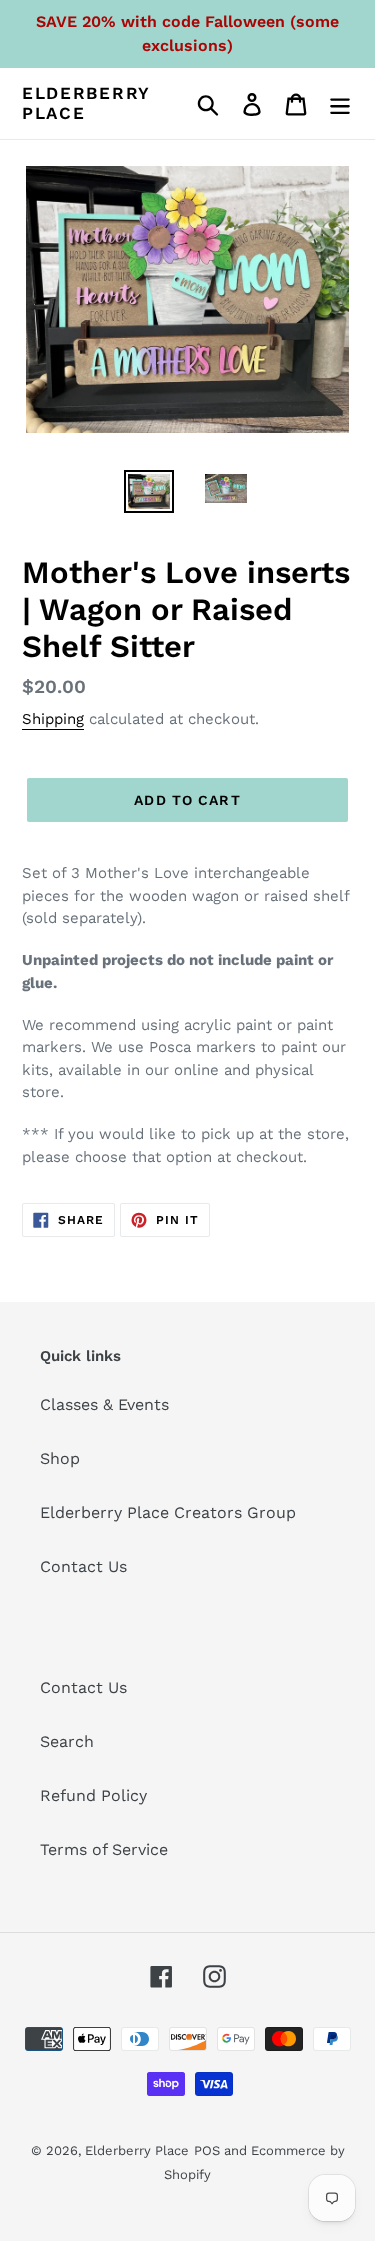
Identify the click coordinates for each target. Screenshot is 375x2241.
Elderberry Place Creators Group (168, 1512)
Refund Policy (93, 1795)
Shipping (53, 719)
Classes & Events (104, 1404)
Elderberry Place (86, 103)
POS (207, 2150)
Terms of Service (104, 1849)
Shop (60, 1458)
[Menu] (340, 103)
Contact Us (83, 1566)
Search (67, 1741)
